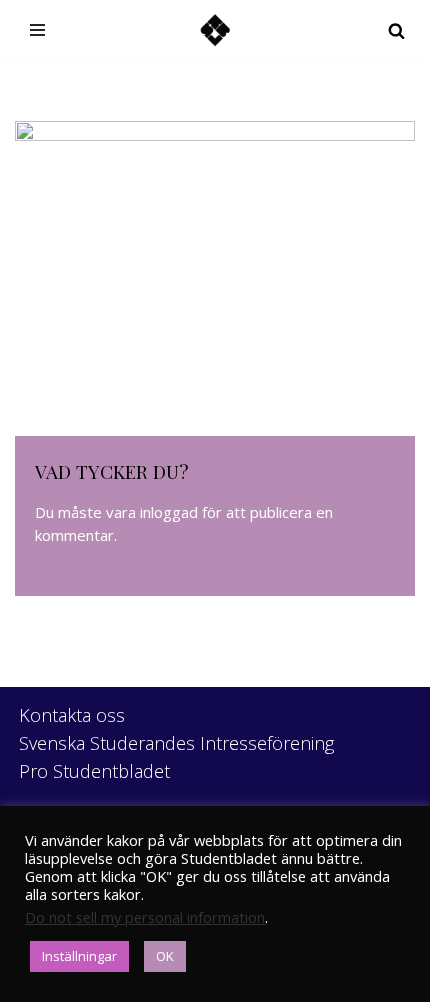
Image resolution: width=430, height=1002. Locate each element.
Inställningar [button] (79, 956)
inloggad (169, 512)
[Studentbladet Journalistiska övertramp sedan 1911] (215, 30)
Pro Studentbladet (94, 771)
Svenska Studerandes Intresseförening (176, 743)
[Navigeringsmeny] (37, 30)
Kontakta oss (72, 715)
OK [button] (165, 956)
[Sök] (396, 30)
